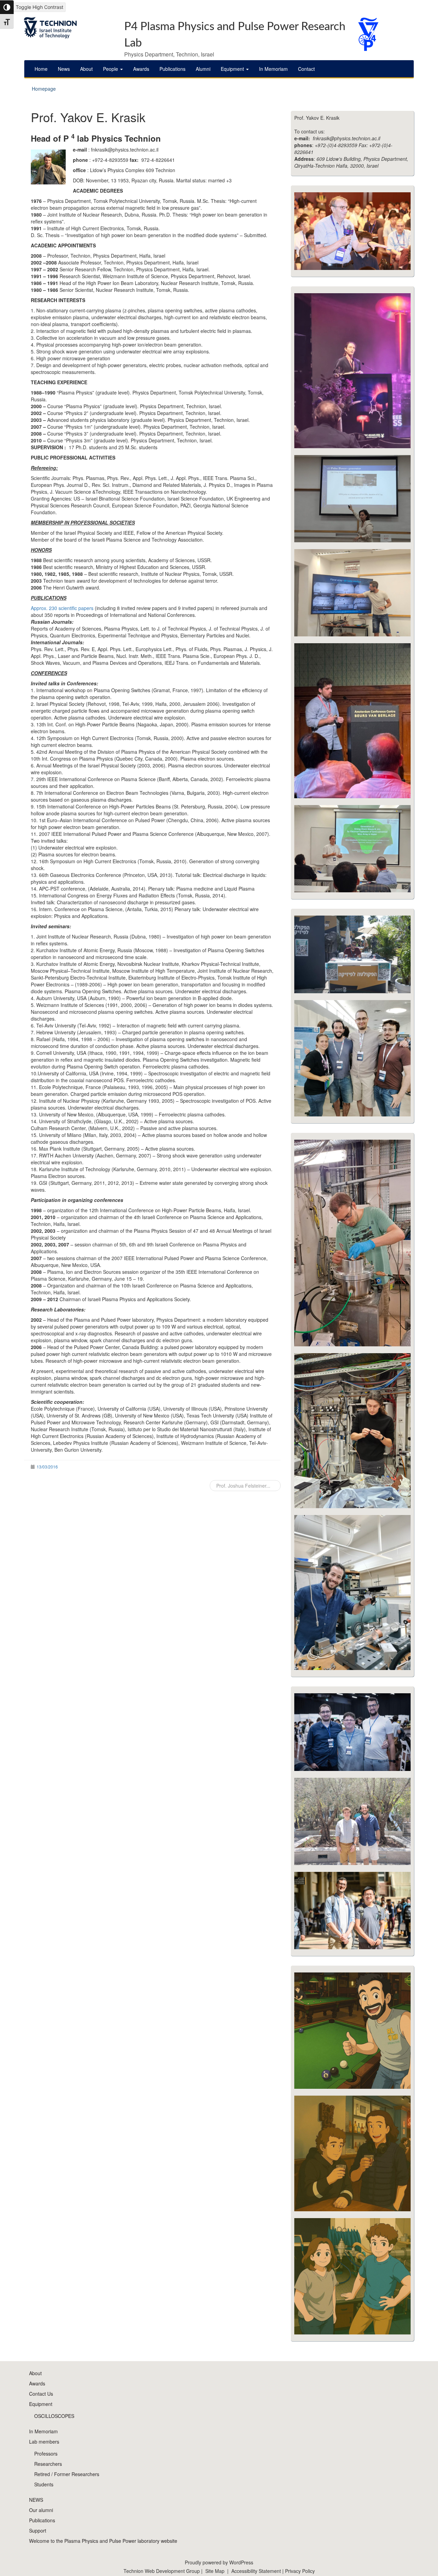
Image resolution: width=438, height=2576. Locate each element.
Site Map (215, 2571)
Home (41, 69)
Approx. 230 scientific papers (62, 608)
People (111, 69)
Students (44, 2484)
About (86, 69)
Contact (306, 69)
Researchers (48, 2464)
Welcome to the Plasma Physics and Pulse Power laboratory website (103, 2541)
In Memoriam (273, 69)
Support (38, 2530)
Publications (172, 69)
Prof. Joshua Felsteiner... (243, 1486)
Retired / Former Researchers (67, 2474)
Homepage (44, 89)
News (64, 69)
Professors (46, 2454)
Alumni (203, 69)
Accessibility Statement (257, 2571)
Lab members (44, 2442)
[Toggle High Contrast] (7, 7)
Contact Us (41, 2394)
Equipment (233, 69)
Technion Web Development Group (162, 2571)
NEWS (36, 2500)
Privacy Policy (300, 2571)
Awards (141, 69)
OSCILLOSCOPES (54, 2416)
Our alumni (41, 2510)
